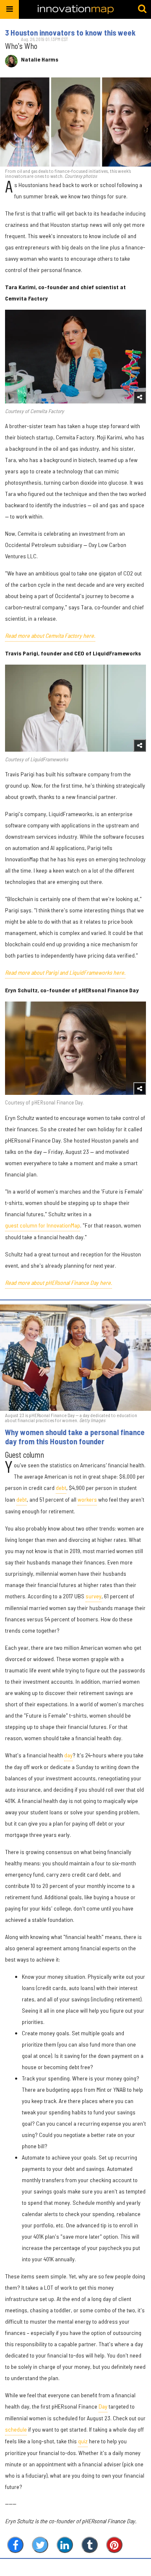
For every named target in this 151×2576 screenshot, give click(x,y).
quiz (83, 2441)
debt (61, 1488)
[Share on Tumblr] (90, 2545)
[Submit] (142, 9)
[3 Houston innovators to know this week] (75, 122)
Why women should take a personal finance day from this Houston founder (75, 1437)
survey (94, 1596)
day (68, 1755)
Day (103, 2406)
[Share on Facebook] (15, 2545)
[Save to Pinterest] (114, 2545)
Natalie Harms (40, 59)
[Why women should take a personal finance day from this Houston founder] (75, 1358)
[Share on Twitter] (40, 2545)
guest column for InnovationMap (43, 1225)
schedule (16, 2429)
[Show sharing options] (140, 397)
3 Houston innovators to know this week (70, 33)
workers (87, 1499)
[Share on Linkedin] (65, 2545)
